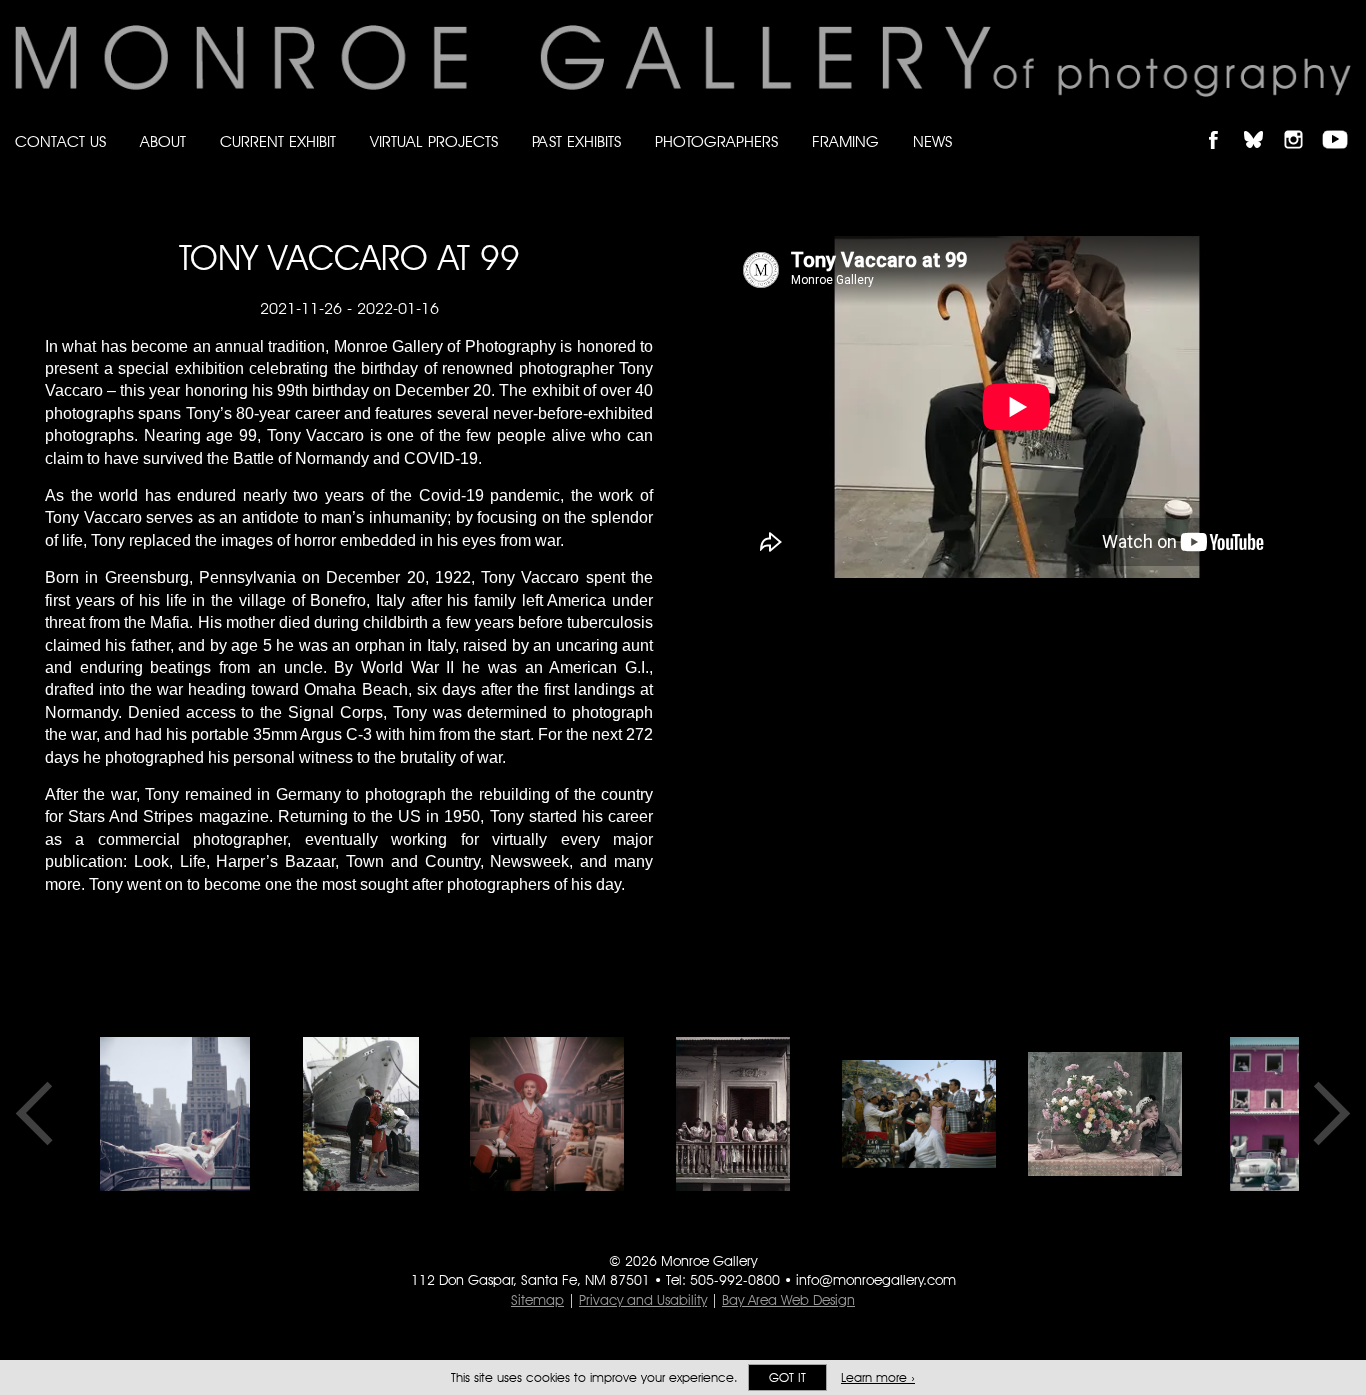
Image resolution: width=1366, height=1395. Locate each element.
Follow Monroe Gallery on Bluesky (1263, 122)
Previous (41, 1114)
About (163, 141)
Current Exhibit (278, 141)
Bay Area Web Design (788, 1300)
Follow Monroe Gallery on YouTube (1342, 122)
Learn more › (878, 1377)
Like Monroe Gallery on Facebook (1222, 122)
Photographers (716, 141)
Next (1325, 1114)
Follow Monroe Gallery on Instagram (1302, 122)
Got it (787, 1377)
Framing (845, 141)
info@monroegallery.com (876, 1280)
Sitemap (537, 1300)
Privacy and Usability (643, 1300)
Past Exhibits (576, 141)
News (932, 141)
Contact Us (60, 141)
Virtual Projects (434, 141)
